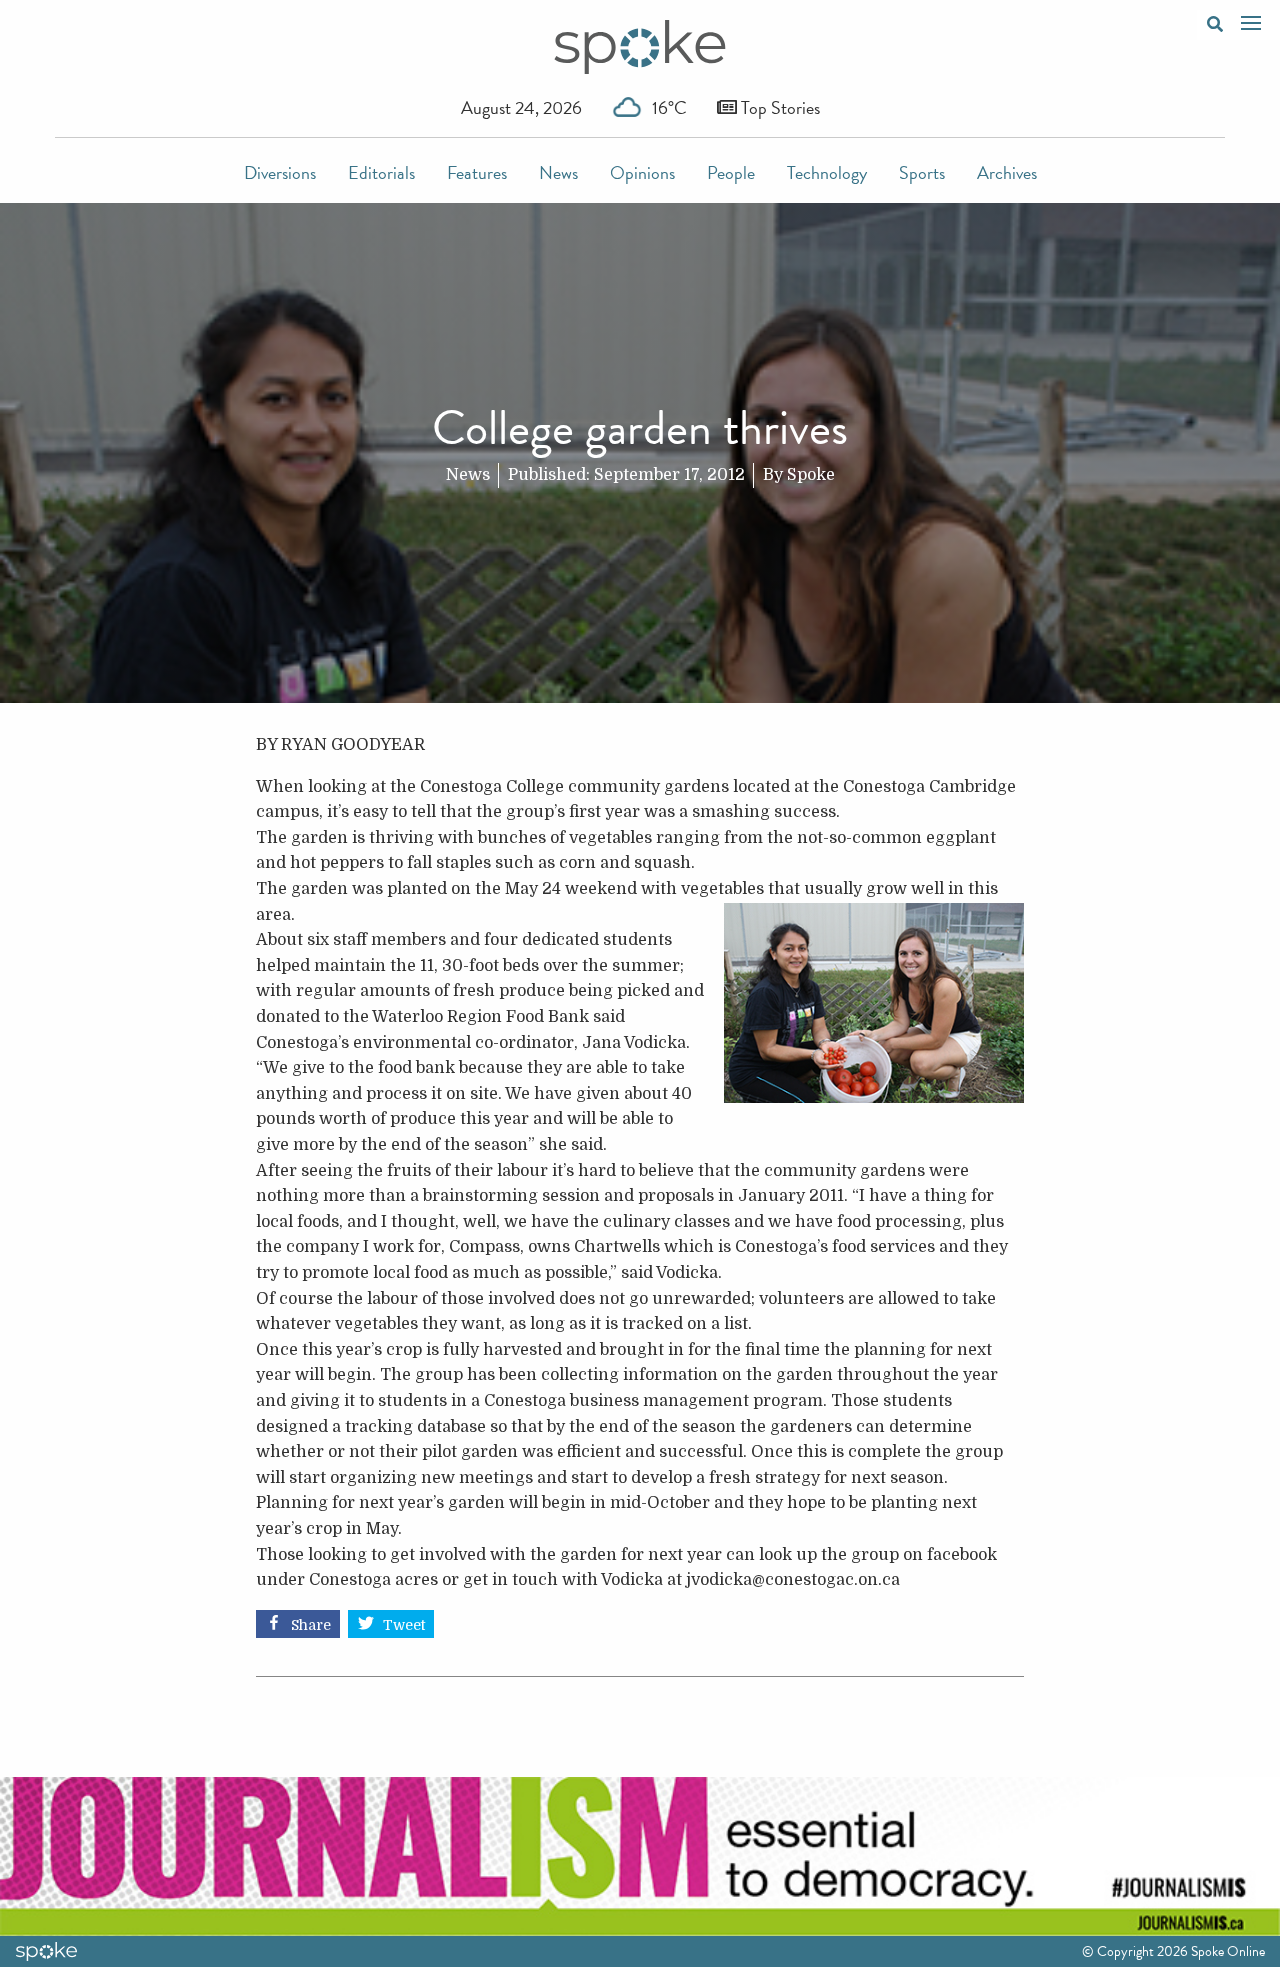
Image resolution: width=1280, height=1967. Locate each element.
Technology (827, 172)
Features (477, 172)
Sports (922, 172)
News (558, 172)
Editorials (381, 172)
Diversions (280, 172)
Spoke (811, 475)
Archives (1007, 172)
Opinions (642, 172)
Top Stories (778, 107)
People (731, 172)
